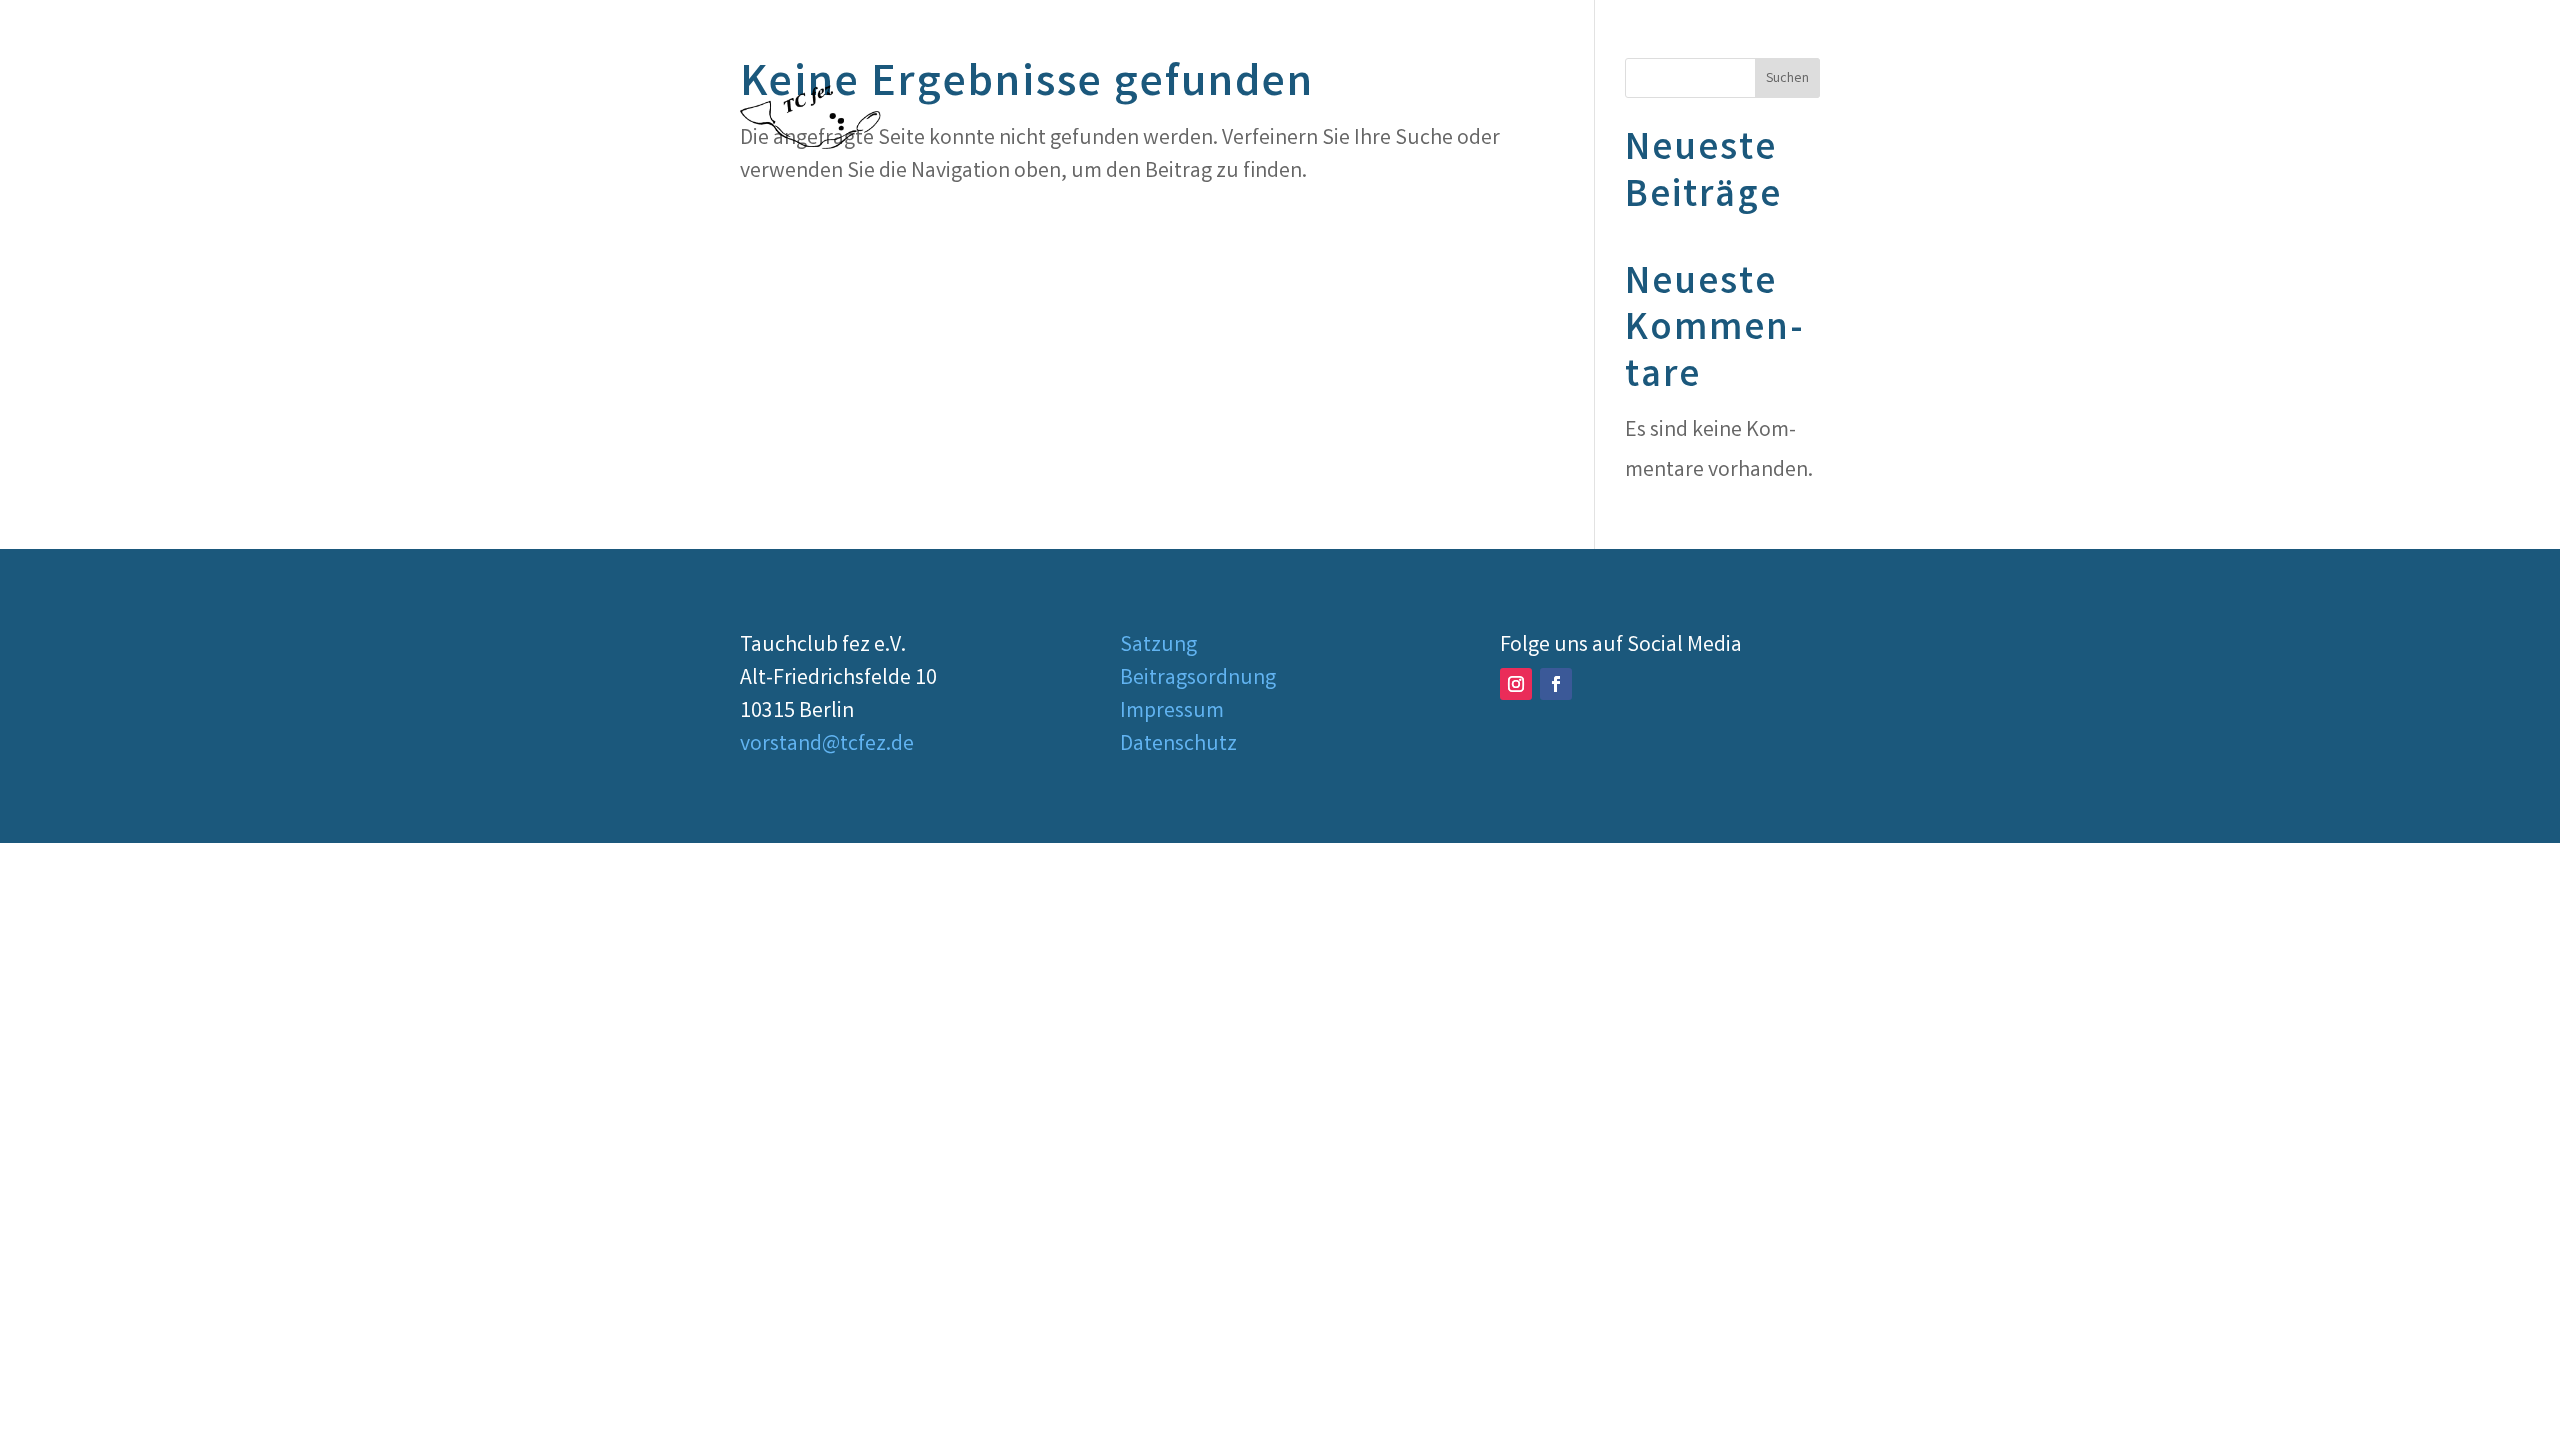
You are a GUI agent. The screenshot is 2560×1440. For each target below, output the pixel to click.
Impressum (1172, 712)
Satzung (1158, 646)
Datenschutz (1178, 745)
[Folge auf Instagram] (1516, 684)
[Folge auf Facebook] (1556, 684)
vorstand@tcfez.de (827, 745)
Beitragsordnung (1198, 679)
